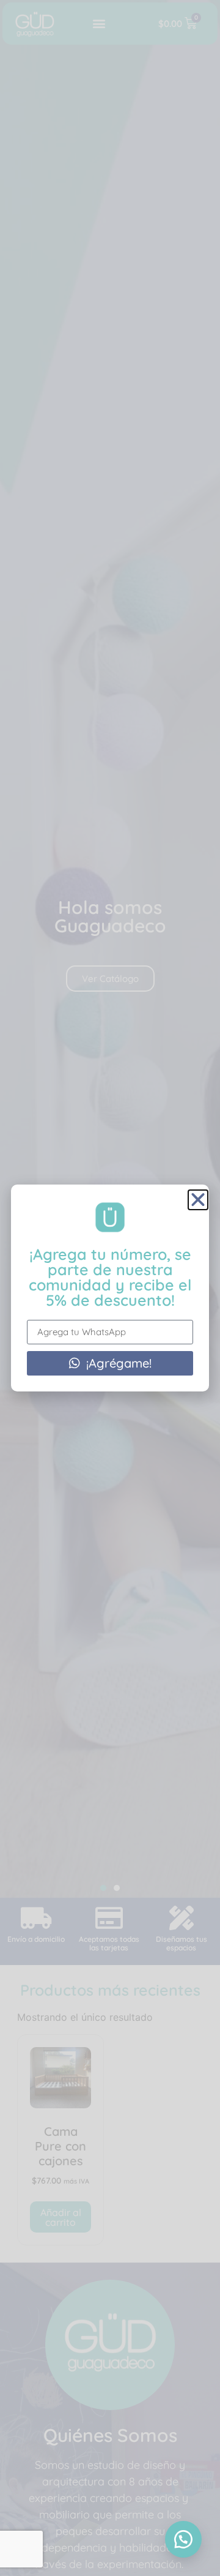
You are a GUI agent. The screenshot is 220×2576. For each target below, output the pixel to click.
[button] (183, 2539)
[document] (110, 1288)
